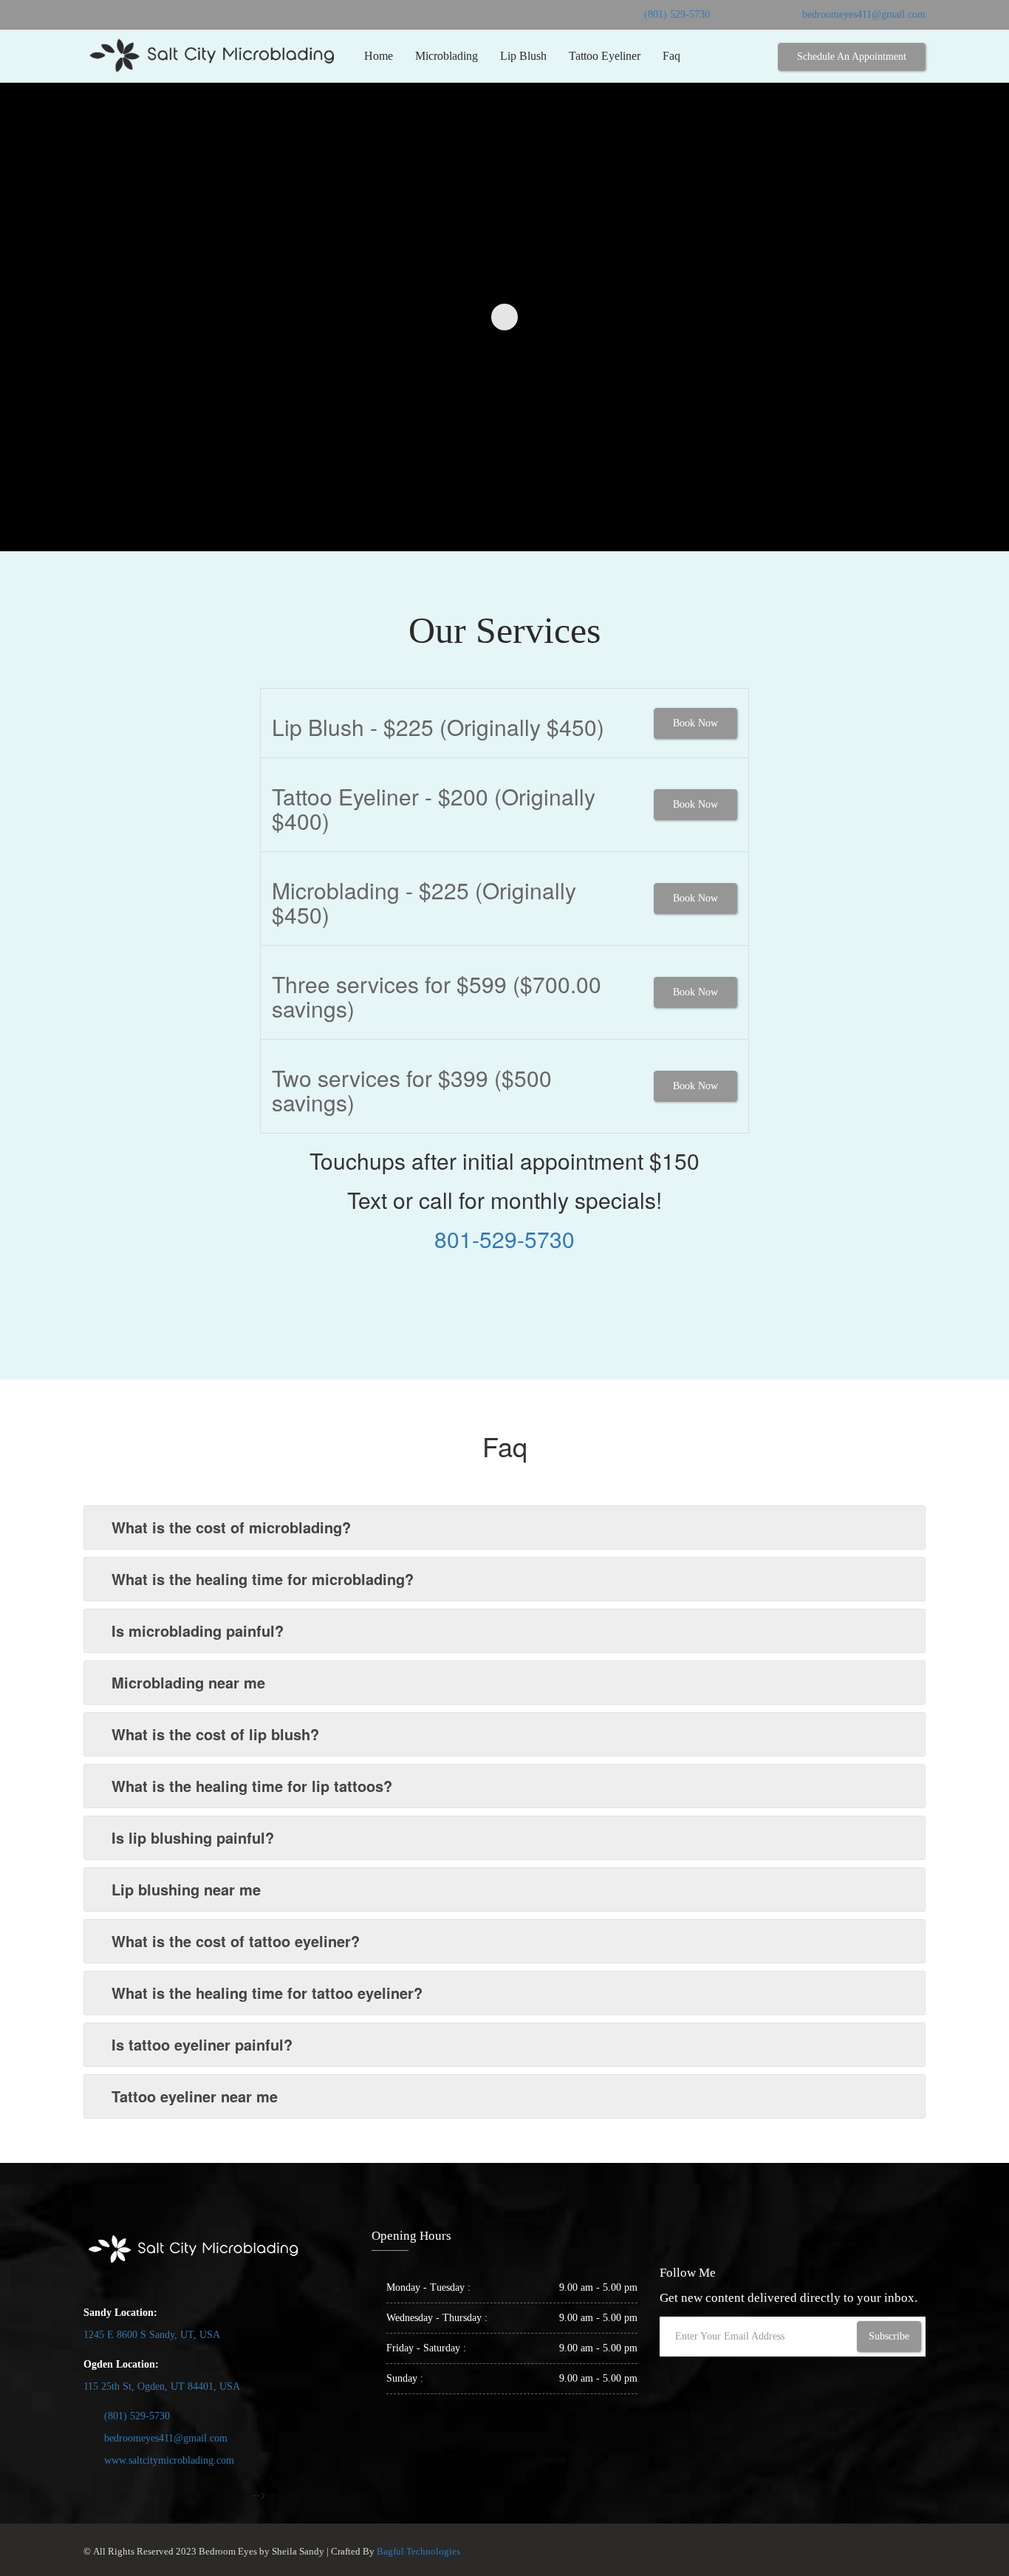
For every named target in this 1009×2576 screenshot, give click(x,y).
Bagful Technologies (418, 2551)
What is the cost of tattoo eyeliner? (236, 1941)
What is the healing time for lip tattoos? (252, 1786)
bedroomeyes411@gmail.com (864, 14)
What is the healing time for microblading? (263, 1579)
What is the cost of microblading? (231, 1527)
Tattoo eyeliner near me (195, 2096)
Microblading (447, 56)
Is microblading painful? (198, 1631)
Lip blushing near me (186, 1889)
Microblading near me (188, 1682)
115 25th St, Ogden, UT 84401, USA (162, 2386)
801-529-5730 (504, 1239)
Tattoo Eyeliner (605, 56)
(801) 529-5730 (677, 14)
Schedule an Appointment (852, 57)
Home (379, 56)
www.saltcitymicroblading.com (169, 2460)
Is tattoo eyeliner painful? (202, 2044)
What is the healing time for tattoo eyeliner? (267, 1993)
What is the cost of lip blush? (215, 1734)
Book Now (695, 723)
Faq (671, 56)
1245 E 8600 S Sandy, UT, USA (152, 2335)
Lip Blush (523, 56)
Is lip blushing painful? (193, 1837)
